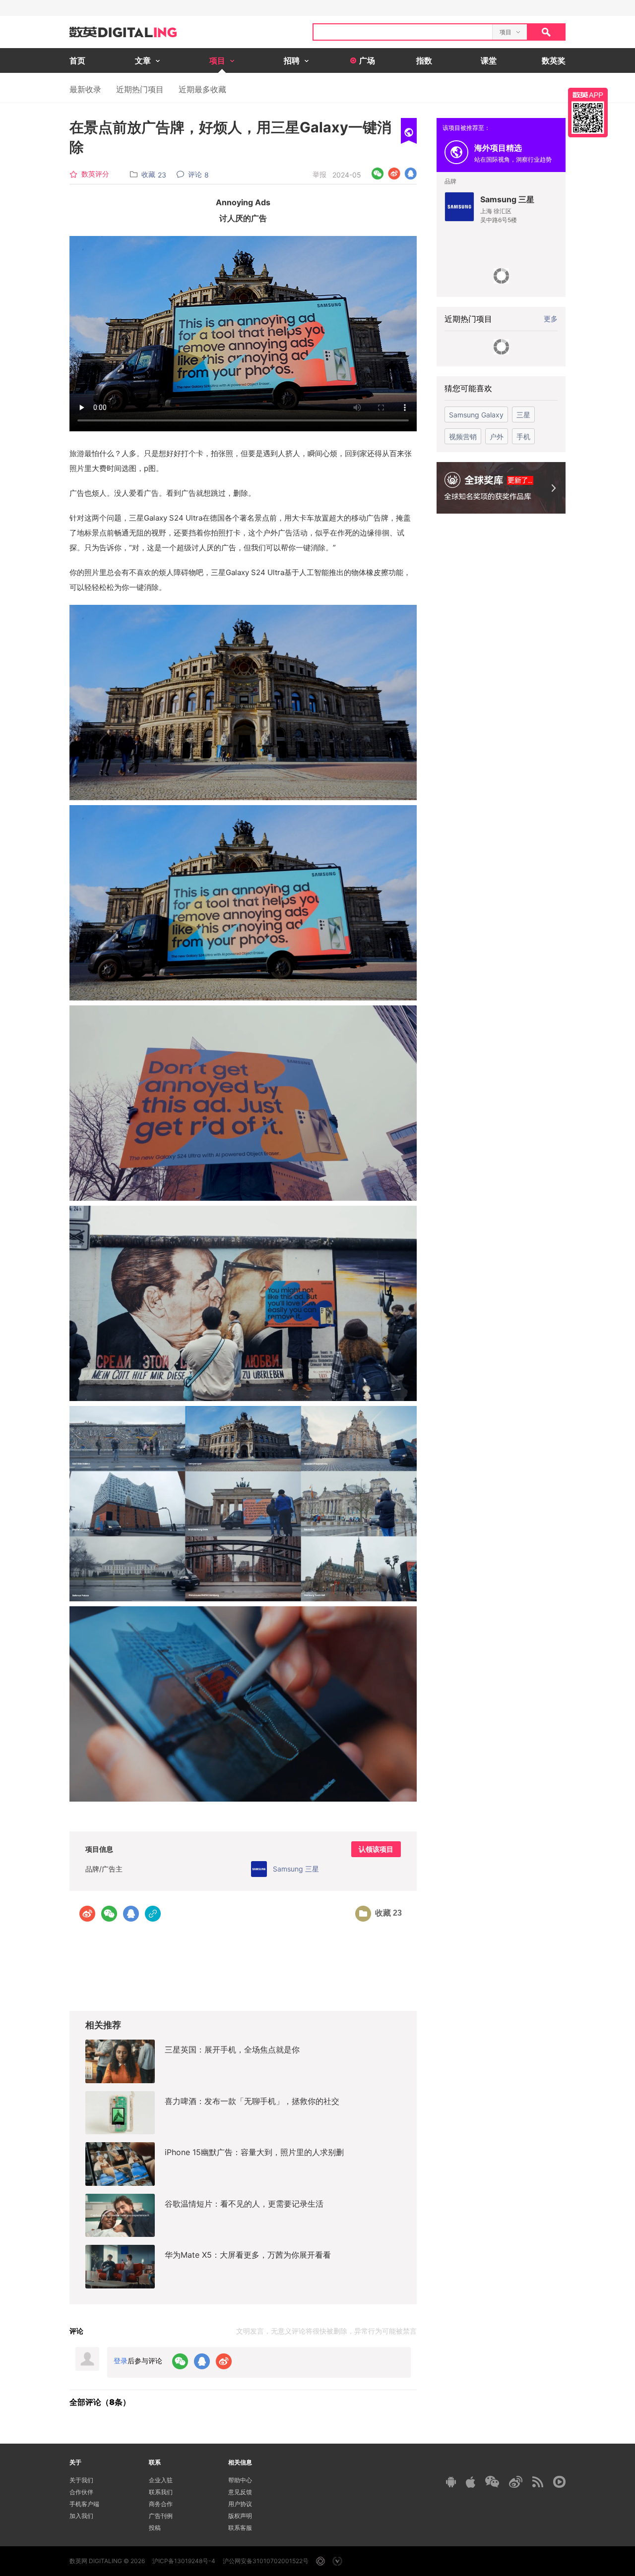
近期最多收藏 (202, 89)
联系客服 (240, 2528)
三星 (523, 415)
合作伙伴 (81, 2492)
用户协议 (240, 2504)
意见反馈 (240, 2492)
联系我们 (161, 2492)
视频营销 (463, 437)
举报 (319, 174)
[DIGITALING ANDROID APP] (451, 2482)
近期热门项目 (140, 89)
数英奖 (554, 60)
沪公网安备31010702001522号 (266, 2561)
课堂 (489, 60)
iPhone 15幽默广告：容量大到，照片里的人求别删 (254, 2152)
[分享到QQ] (411, 174)
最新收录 (85, 89)
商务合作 (161, 2504)
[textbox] (403, 32)
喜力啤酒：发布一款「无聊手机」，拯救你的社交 (252, 2101)
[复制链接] (153, 1914)
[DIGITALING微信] (492, 2482)
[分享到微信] (378, 174)
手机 (523, 437)
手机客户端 (84, 2504)
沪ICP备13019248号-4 (184, 2561)
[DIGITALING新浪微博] (516, 2482)
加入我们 (81, 2516)
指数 (424, 60)
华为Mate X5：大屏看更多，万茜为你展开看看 (248, 2255)
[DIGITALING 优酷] (559, 2482)
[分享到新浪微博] (394, 174)
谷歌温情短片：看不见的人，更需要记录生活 (244, 2204)
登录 (121, 2361)
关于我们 (81, 2480)
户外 (497, 437)
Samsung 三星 (507, 199)
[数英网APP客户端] (588, 113)
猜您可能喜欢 (468, 388)
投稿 (155, 2528)
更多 (551, 319)
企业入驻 (161, 2480)
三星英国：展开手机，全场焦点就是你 (232, 2049)
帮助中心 (240, 2480)
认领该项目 (376, 1849)
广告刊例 (161, 2516)
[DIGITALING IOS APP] (471, 2482)
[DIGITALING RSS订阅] (538, 2482)
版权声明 (240, 2516)
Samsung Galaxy (476, 415)
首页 (77, 60)
